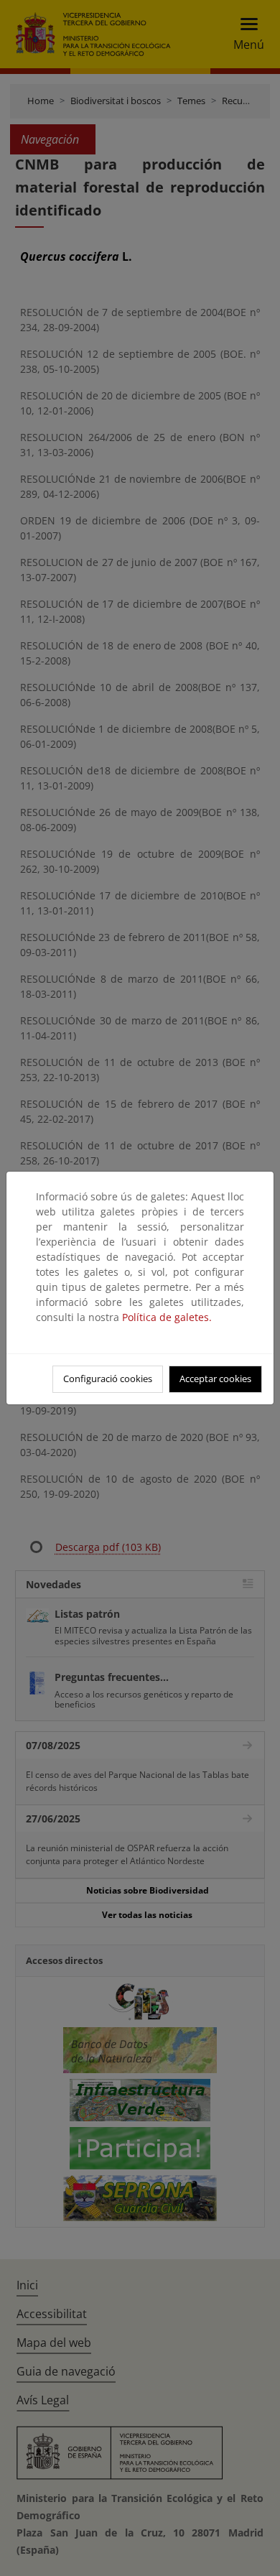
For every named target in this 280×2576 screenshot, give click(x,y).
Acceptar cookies (215, 1379)
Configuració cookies (108, 1379)
